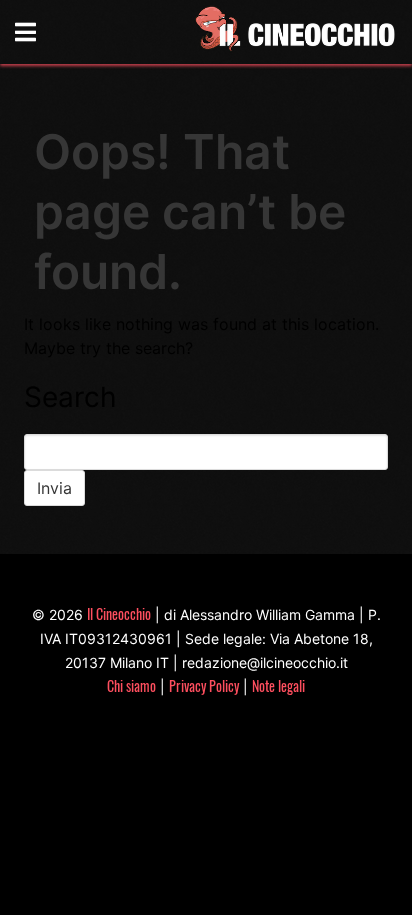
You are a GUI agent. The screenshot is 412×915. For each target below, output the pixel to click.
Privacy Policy (204, 685)
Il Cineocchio (119, 613)
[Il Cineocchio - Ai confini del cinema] (294, 32)
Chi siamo (131, 685)
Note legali (278, 685)
